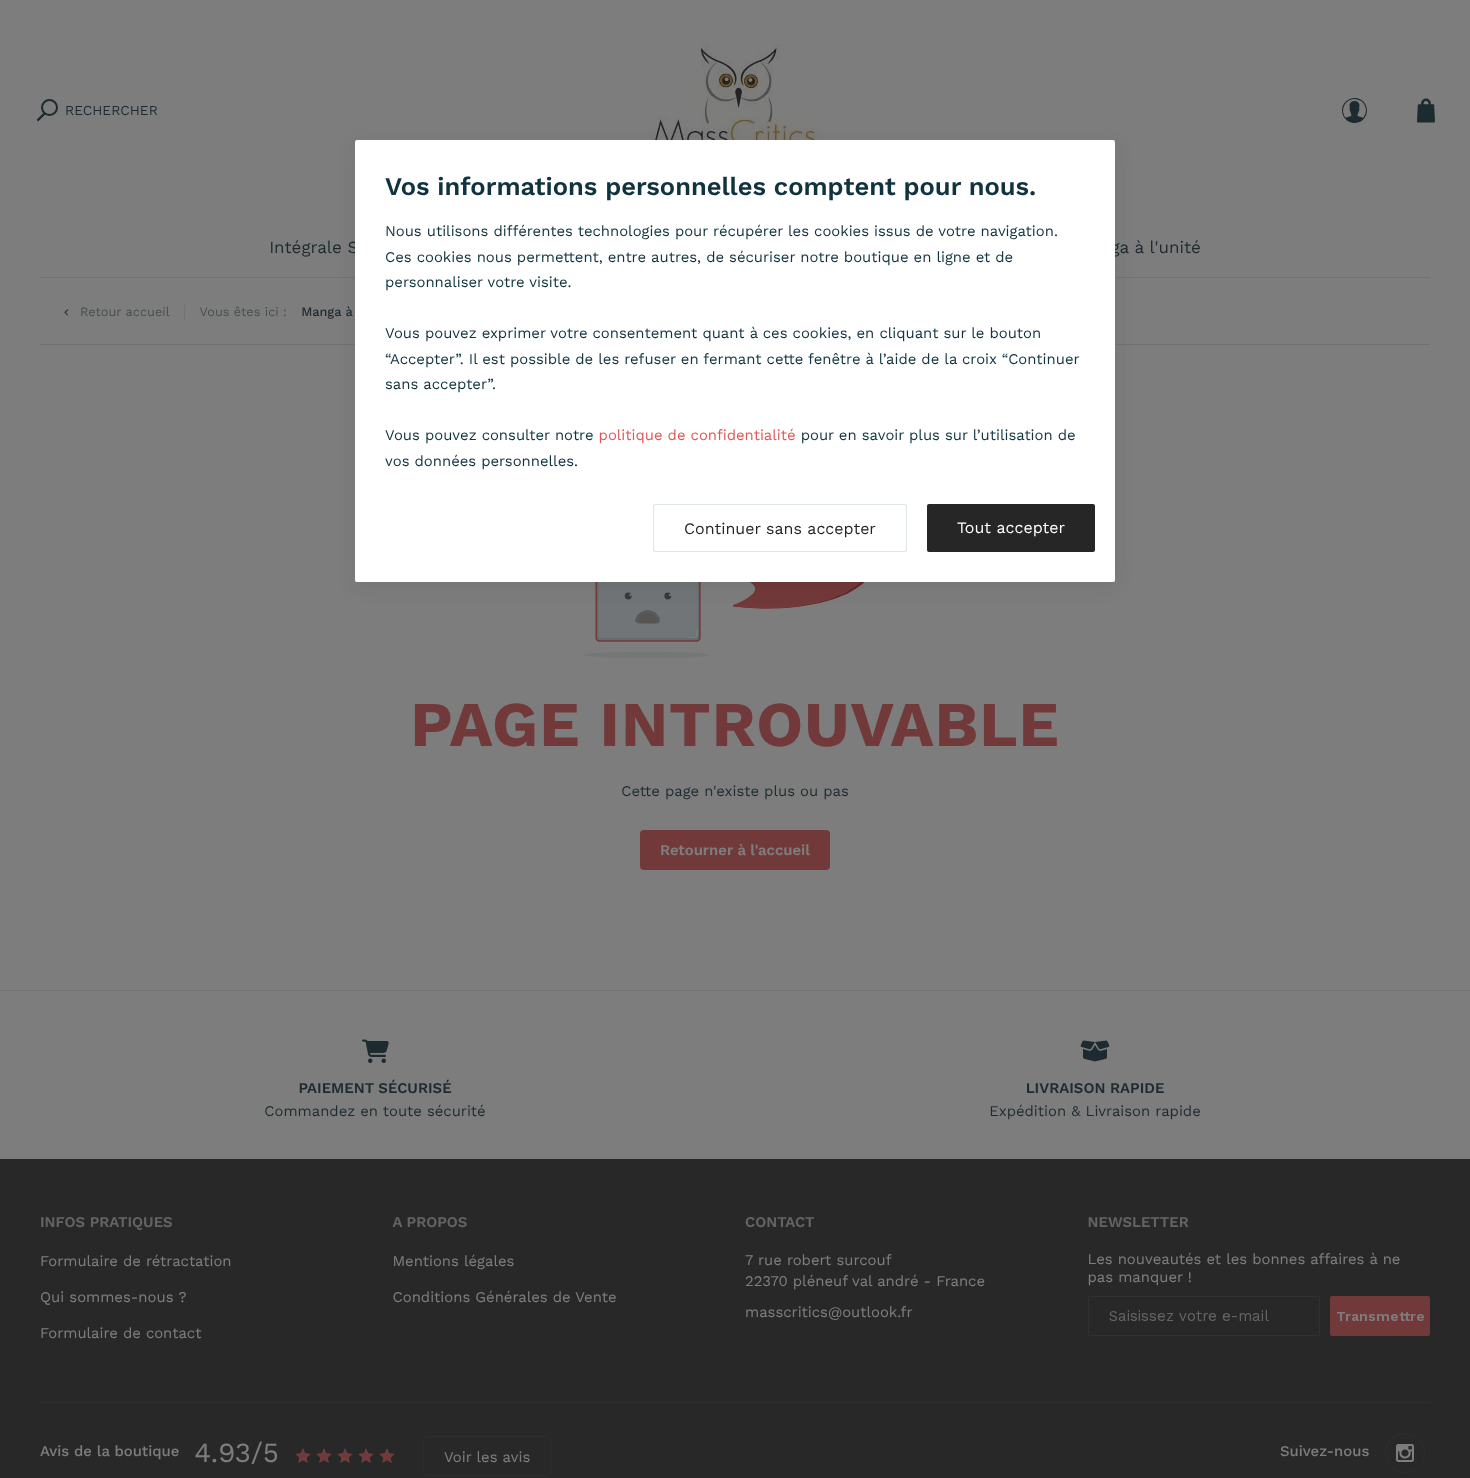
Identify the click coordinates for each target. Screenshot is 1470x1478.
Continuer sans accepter (780, 528)
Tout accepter (1011, 527)
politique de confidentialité (697, 435)
